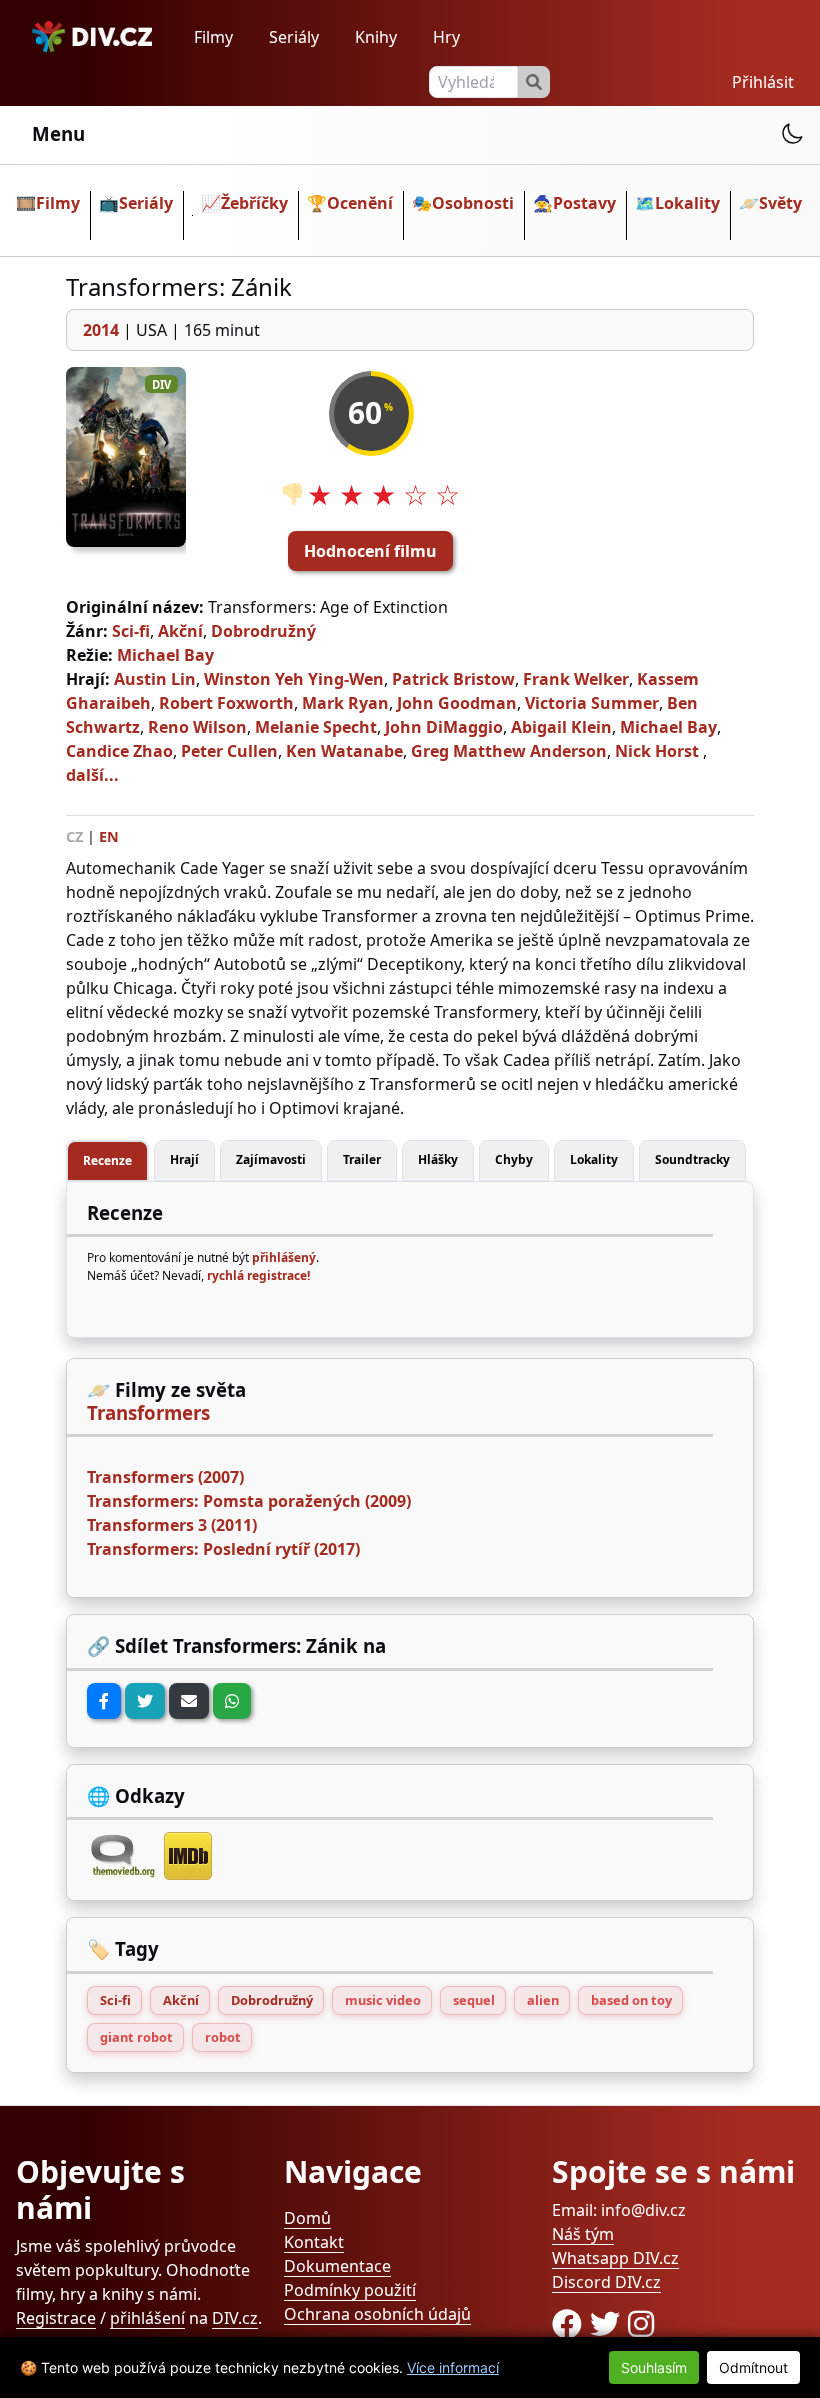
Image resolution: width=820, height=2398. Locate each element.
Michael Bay (165, 655)
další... (92, 775)
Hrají (184, 1159)
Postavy (584, 203)
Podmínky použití (350, 2290)
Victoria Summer (592, 703)
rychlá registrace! (258, 1275)
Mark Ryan (345, 703)
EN (109, 836)
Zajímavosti (271, 1159)
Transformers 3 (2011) (172, 1525)
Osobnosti (473, 203)
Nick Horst (657, 751)
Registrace (56, 2318)
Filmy (213, 37)
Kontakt (314, 2242)
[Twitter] (145, 1701)
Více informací (453, 2367)
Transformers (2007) (165, 1477)
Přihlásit (763, 82)
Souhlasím (654, 2367)
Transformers (148, 1413)
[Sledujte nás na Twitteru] (609, 2323)
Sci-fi (131, 631)
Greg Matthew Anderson (509, 751)
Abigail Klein (561, 727)
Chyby (514, 1159)
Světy (780, 203)
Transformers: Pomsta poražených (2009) (249, 1501)
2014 (101, 330)
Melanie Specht (316, 727)
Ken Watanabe (344, 751)
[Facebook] (104, 1701)
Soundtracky (692, 1159)
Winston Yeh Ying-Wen (294, 679)
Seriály (294, 37)
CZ (74, 836)
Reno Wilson (197, 727)
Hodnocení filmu (370, 551)
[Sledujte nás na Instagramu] (641, 2323)
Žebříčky (254, 203)
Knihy (376, 37)
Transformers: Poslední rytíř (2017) (223, 1549)
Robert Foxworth (226, 703)
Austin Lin (155, 679)
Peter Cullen (229, 751)
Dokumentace (337, 2266)
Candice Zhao (119, 751)
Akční (180, 631)
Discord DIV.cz (606, 2282)
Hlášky (438, 1159)
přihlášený (284, 1257)
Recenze (107, 1160)
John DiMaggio (444, 727)
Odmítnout (753, 2367)
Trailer (362, 1159)
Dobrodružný (263, 631)
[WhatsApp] (232, 1701)
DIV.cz (235, 2318)
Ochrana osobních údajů (377, 2314)
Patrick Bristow (453, 679)
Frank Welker (576, 679)
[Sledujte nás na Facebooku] (571, 2323)
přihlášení (147, 2318)
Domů (307, 2218)
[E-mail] (189, 1701)
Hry (446, 37)
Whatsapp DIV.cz (615, 2258)
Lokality (687, 203)
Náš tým (583, 2234)
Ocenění (360, 203)
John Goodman (457, 703)
